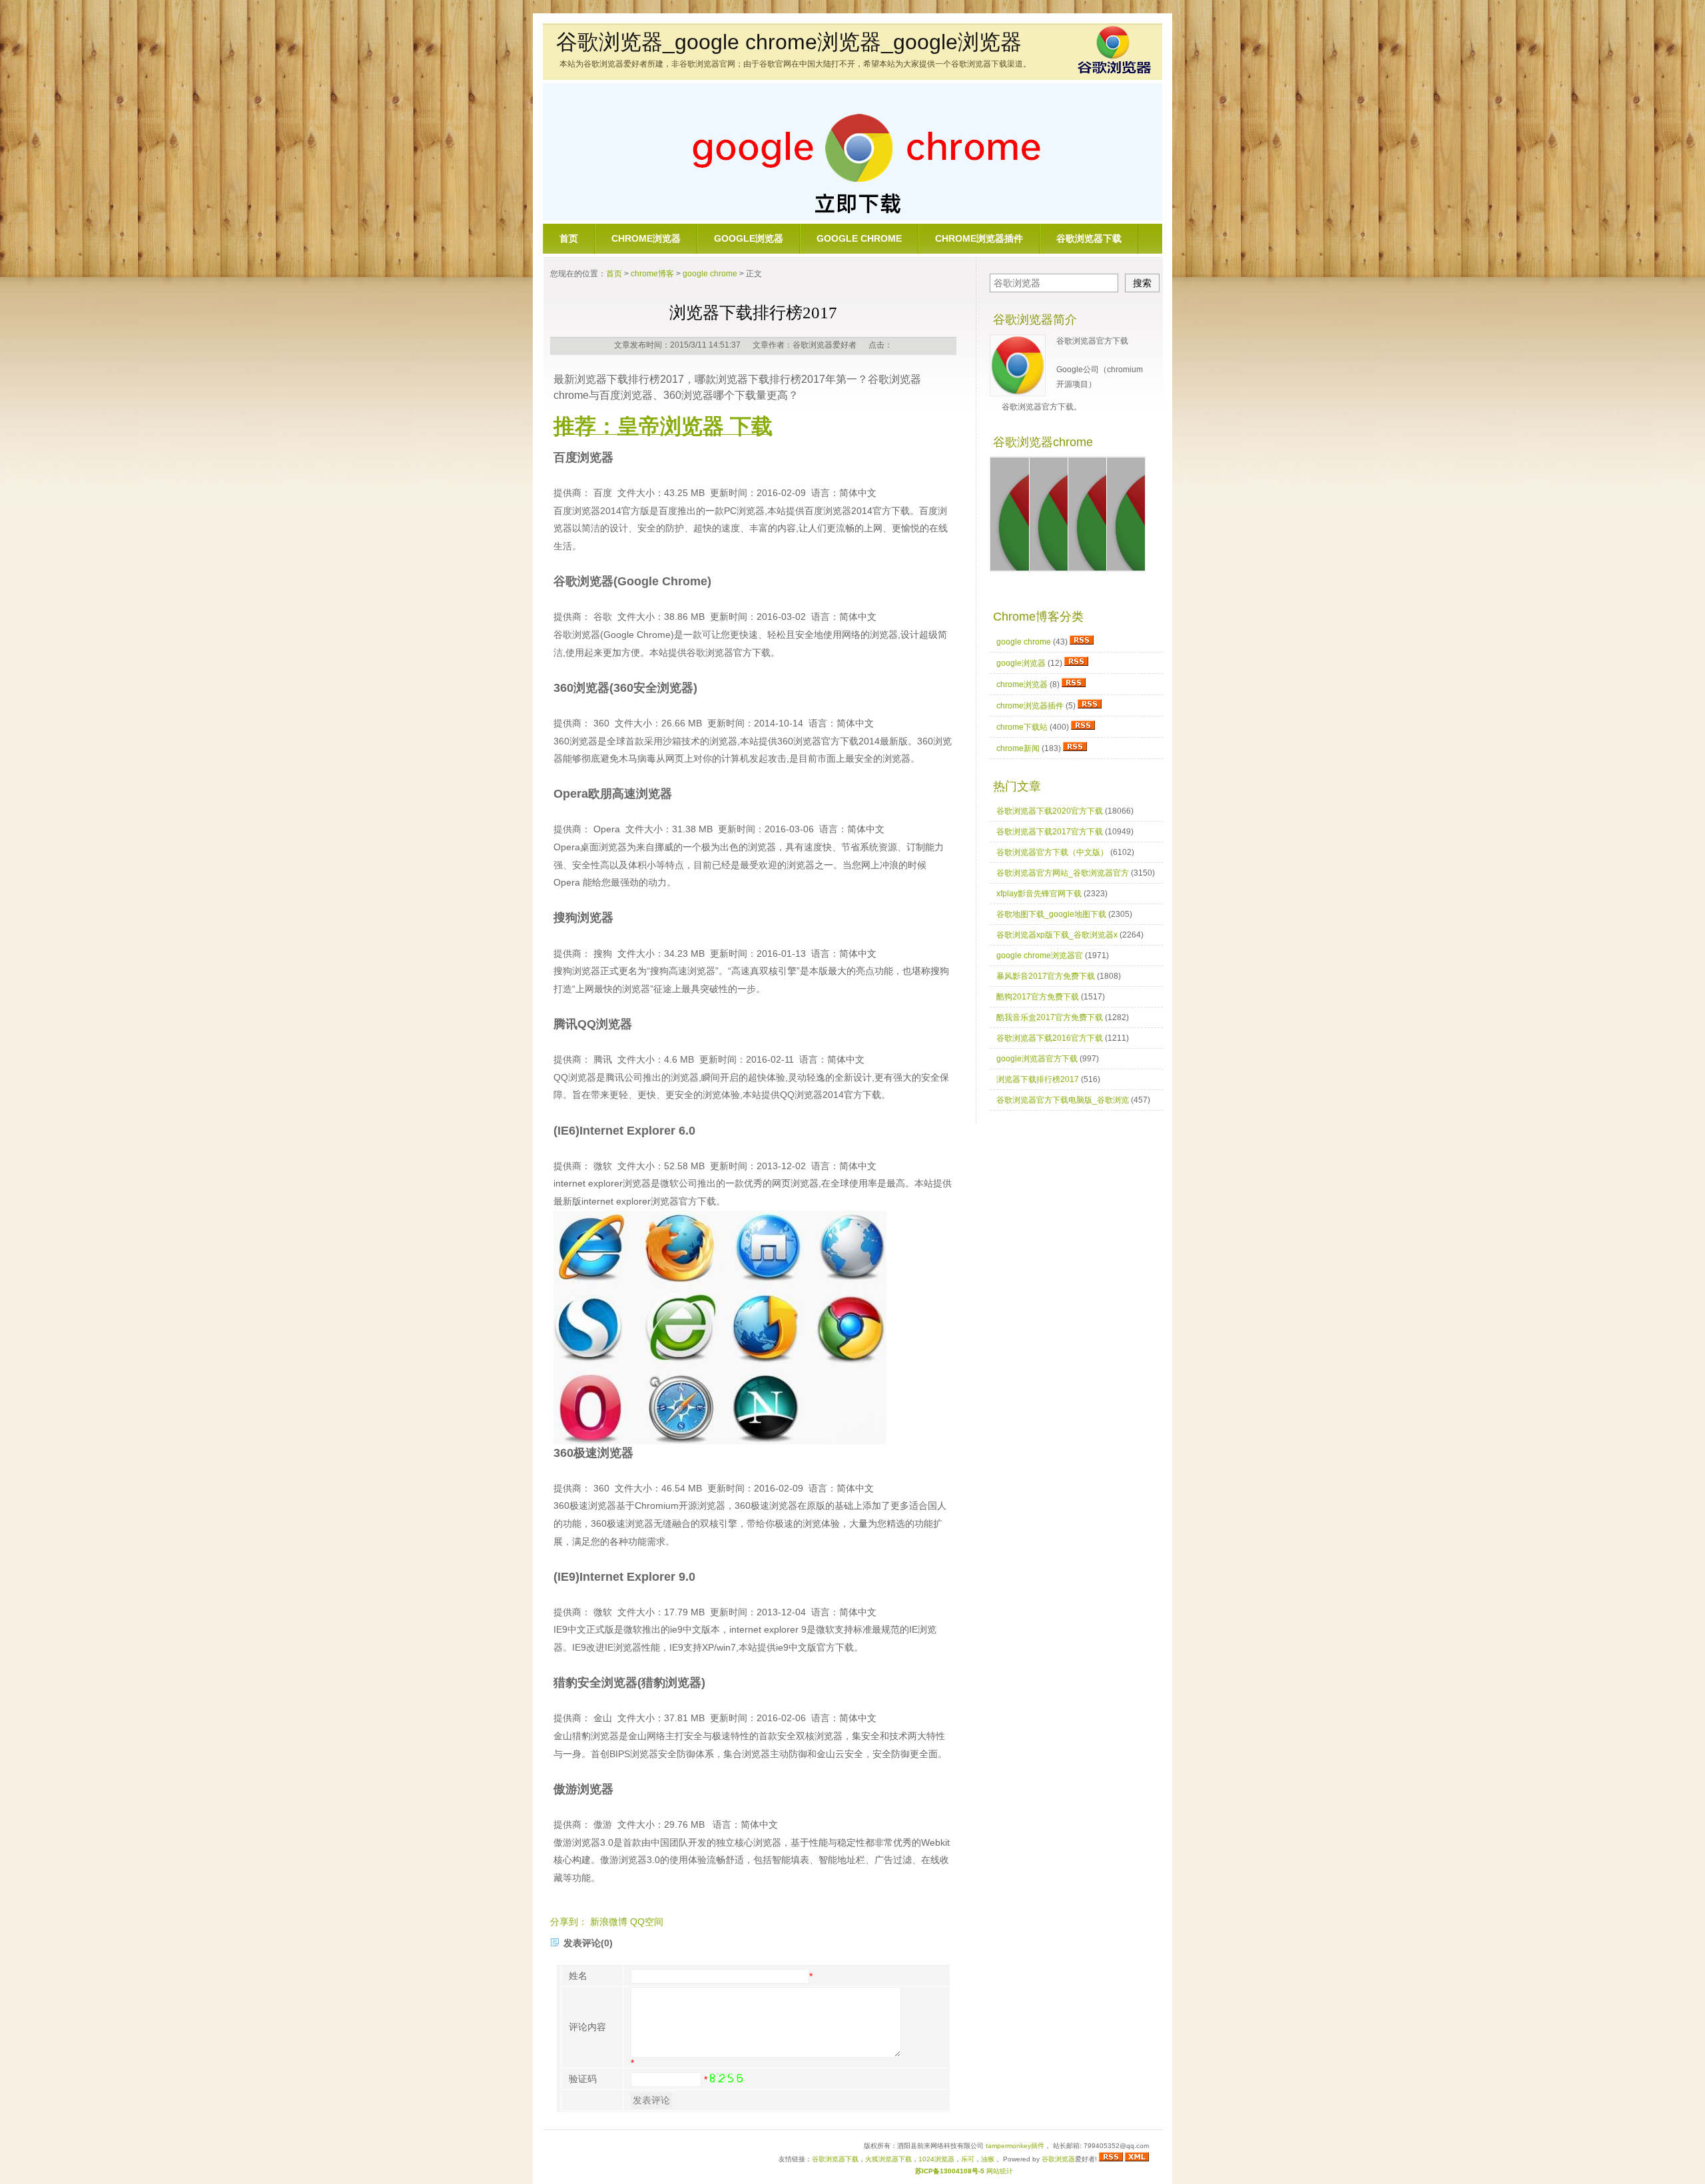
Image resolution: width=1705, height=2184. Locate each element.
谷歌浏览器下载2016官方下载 (1050, 1038)
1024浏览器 (936, 2159)
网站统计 (1000, 2171)
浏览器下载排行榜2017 (1038, 1079)
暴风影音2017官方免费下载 (1046, 976)
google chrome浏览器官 (1040, 955)
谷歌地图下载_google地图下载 (1051, 914)
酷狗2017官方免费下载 (1038, 997)
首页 (569, 238)
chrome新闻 (1018, 748)
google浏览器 (749, 238)
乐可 (968, 2159)
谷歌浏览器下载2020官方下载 (1050, 811)
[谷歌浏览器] (1114, 72)
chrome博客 (652, 274)
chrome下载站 (1022, 727)
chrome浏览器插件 (979, 238)
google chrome (859, 238)
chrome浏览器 (646, 238)
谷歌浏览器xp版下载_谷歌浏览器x (1057, 935)
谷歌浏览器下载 (1089, 238)
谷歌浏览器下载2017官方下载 (1050, 832)
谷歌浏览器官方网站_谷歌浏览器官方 (1063, 873)
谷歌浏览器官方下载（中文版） (1052, 852)
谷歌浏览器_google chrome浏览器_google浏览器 (789, 42)
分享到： (569, 1922)
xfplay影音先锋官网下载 (1039, 894)
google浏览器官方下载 (1037, 1059)
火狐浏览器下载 (888, 2159)
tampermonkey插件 (1015, 2146)
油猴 (988, 2159)
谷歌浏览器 (1058, 2159)
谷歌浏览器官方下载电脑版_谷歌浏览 (1063, 1100)
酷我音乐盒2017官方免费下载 (1050, 1017)
